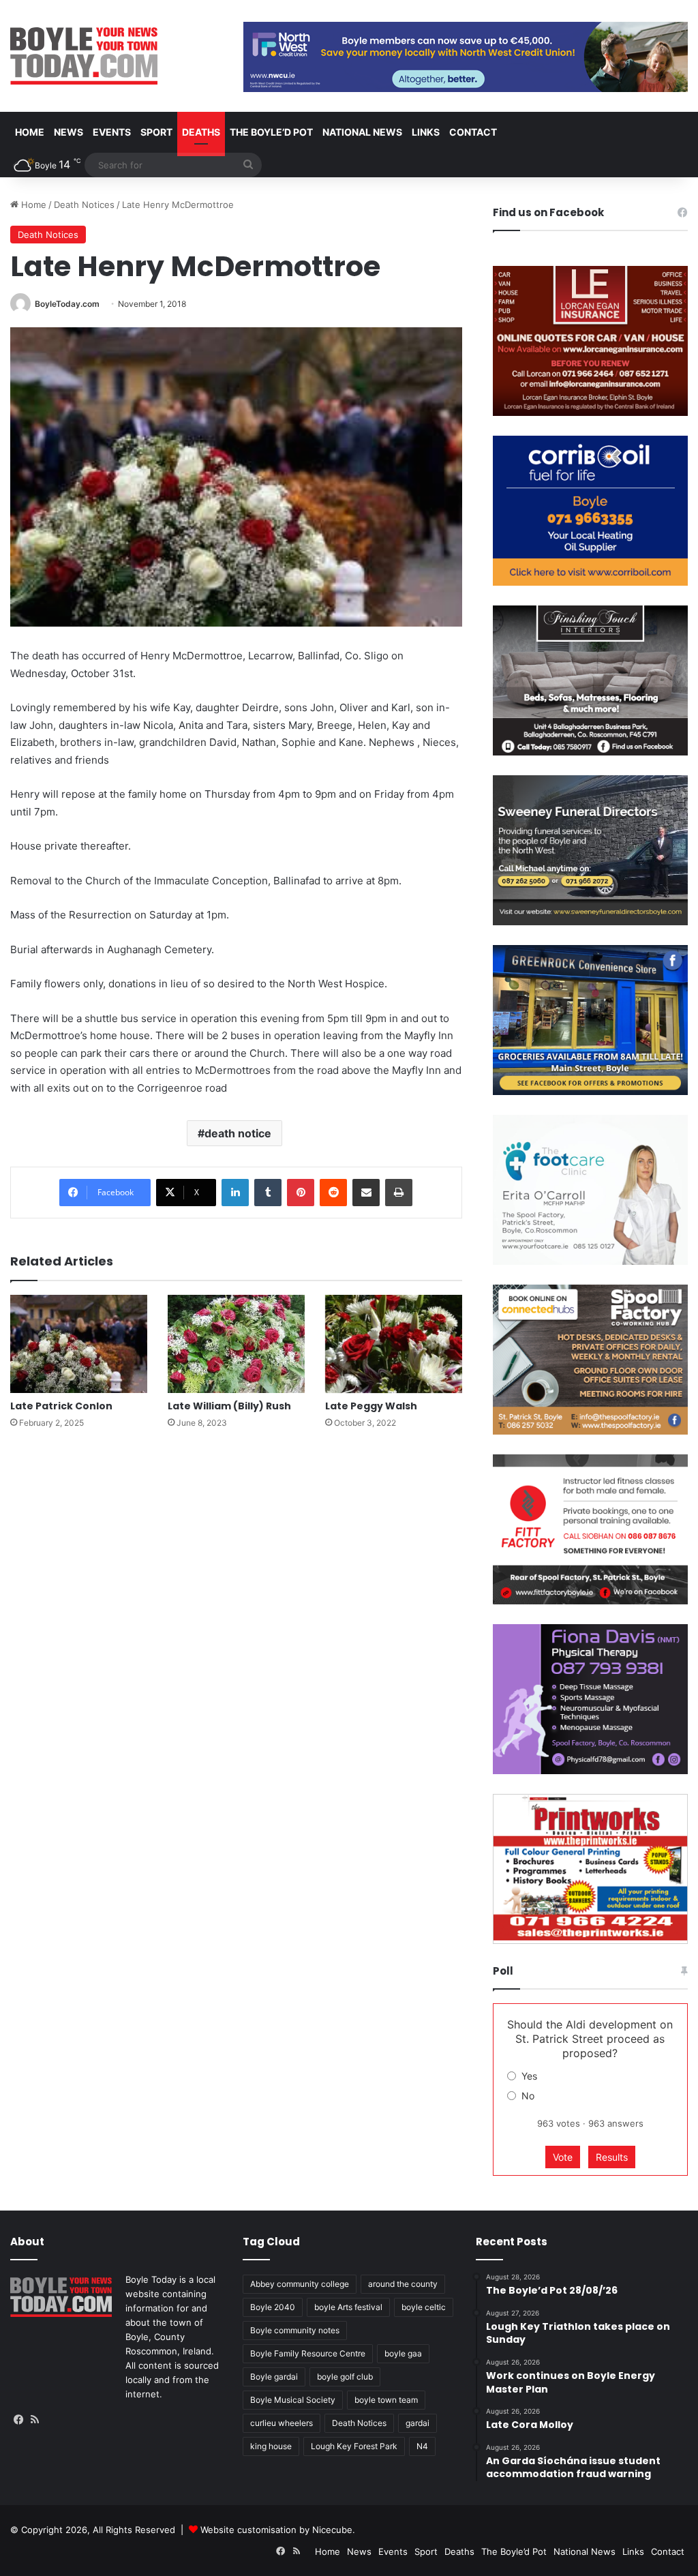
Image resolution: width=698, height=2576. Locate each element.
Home (30, 132)
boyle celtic (424, 2307)
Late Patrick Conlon (61, 1406)
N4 (422, 2446)
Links (426, 132)
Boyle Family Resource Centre (308, 2353)
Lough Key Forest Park (354, 2446)
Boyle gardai (274, 2377)
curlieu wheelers (282, 2423)
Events (112, 132)
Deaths (201, 132)
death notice (238, 1133)
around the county (403, 2284)
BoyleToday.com (67, 304)
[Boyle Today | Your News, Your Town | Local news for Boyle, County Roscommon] (84, 56)
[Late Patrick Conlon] (79, 1344)
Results (612, 2157)
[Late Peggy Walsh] (394, 1344)
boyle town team (386, 2400)
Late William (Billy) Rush (229, 1406)
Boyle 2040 (273, 2307)
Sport (156, 132)
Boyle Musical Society (293, 2400)
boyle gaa (403, 2353)
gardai (418, 2423)
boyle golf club (345, 2377)
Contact (473, 132)
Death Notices (84, 205)
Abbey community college (300, 2284)
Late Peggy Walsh (371, 1406)
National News (362, 132)
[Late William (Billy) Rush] (236, 1344)
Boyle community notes (295, 2330)
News (69, 132)
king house (271, 2446)
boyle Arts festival (348, 2307)
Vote (563, 2157)
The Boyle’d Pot (271, 132)
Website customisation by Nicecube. (278, 2530)
